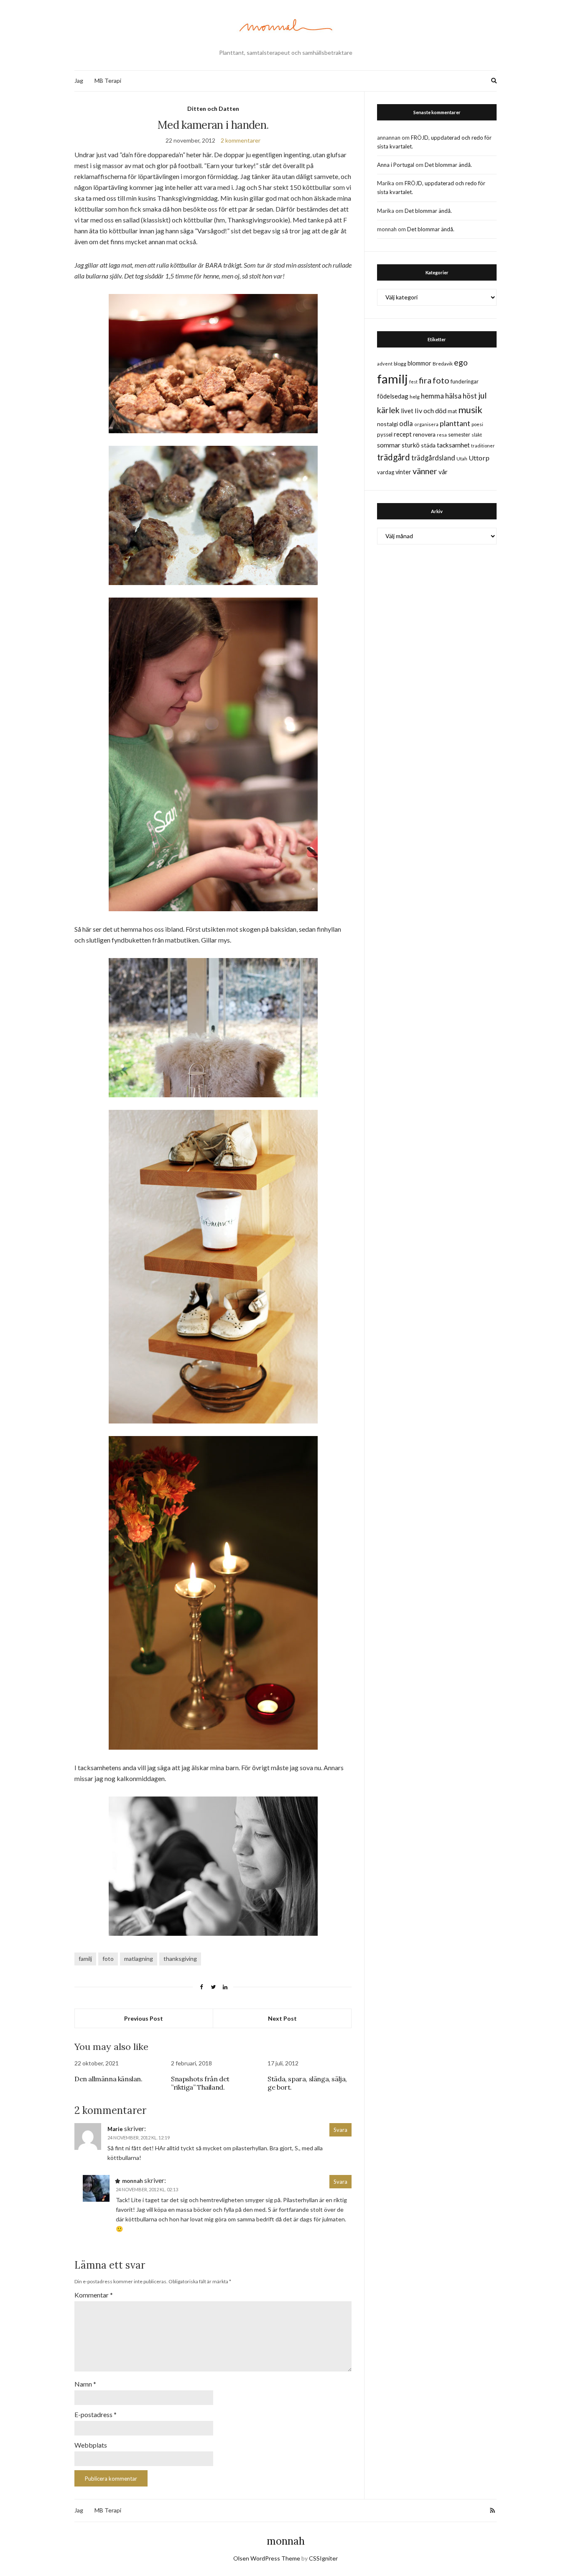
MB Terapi (108, 80)
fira (425, 380)
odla (406, 423)
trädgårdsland (433, 458)
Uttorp (479, 458)
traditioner (483, 446)
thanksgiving (180, 1959)
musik (470, 410)
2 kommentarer (241, 140)
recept (403, 434)
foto (108, 1959)
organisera (426, 424)
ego (461, 362)
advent (385, 364)
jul (482, 395)
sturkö (411, 445)
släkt (477, 435)
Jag (79, 80)
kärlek (388, 410)
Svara (340, 2130)
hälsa (453, 396)
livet (407, 411)
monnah (286, 2541)
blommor (419, 363)
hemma (432, 396)
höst (470, 396)
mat (452, 411)
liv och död (431, 410)
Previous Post (144, 2018)
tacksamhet (453, 445)
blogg (400, 364)
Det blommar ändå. (448, 165)
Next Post (282, 2018)
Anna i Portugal (396, 165)
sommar (389, 445)
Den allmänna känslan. (108, 2079)
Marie (115, 2129)
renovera (424, 434)
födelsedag (393, 396)
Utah (462, 459)
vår (443, 472)
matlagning (139, 1959)
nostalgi (387, 424)
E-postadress (96, 2414)
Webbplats (91, 2445)
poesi (477, 424)
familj (85, 1959)
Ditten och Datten (213, 109)
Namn (85, 2384)
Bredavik (443, 364)
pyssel (385, 434)
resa (442, 435)
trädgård (394, 457)
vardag (386, 472)
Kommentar (94, 2295)
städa (428, 445)
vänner (425, 471)
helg (415, 397)
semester (459, 435)
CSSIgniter (323, 2558)
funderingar (465, 381)
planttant (455, 423)
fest (413, 382)
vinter (403, 472)
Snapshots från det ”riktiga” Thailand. (200, 2083)
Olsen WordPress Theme (267, 2558)
